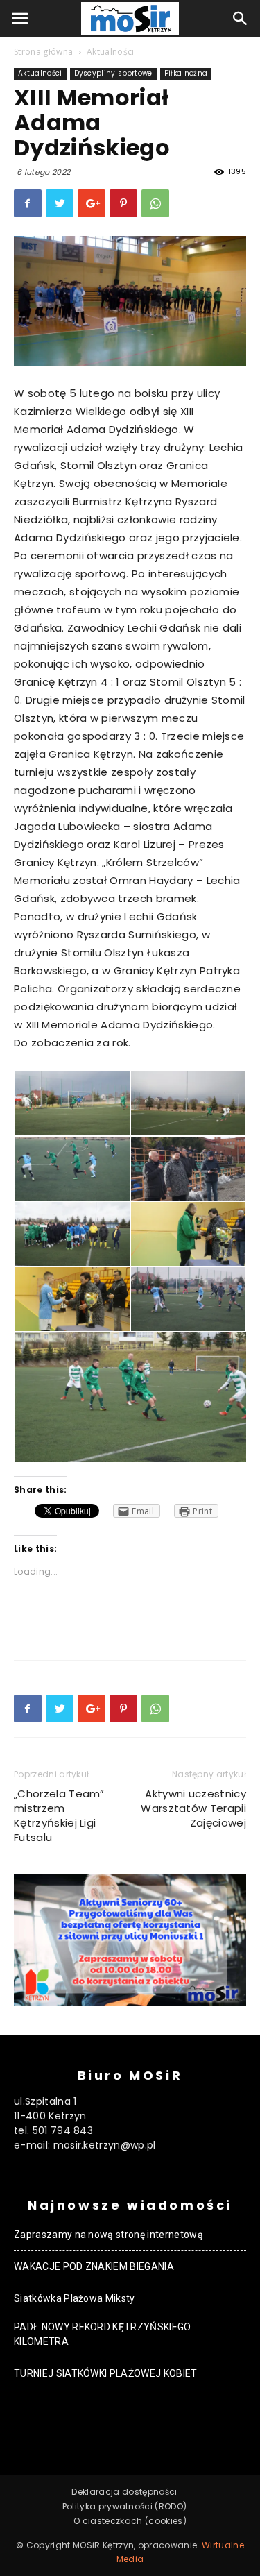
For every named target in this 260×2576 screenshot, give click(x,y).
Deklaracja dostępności (124, 2492)
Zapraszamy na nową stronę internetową (109, 2235)
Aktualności (111, 52)
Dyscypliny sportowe (113, 73)
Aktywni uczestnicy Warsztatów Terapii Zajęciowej (193, 1808)
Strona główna (43, 52)
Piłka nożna (186, 73)
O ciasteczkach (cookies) (130, 2521)
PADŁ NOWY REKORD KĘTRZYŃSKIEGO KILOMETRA (103, 2334)
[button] (241, 19)
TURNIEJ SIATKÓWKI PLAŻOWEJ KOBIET (106, 2373)
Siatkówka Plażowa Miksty (75, 2298)
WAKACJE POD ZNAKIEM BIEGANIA (94, 2266)
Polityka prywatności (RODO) (125, 2506)
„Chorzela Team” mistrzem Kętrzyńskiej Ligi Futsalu (59, 1815)
